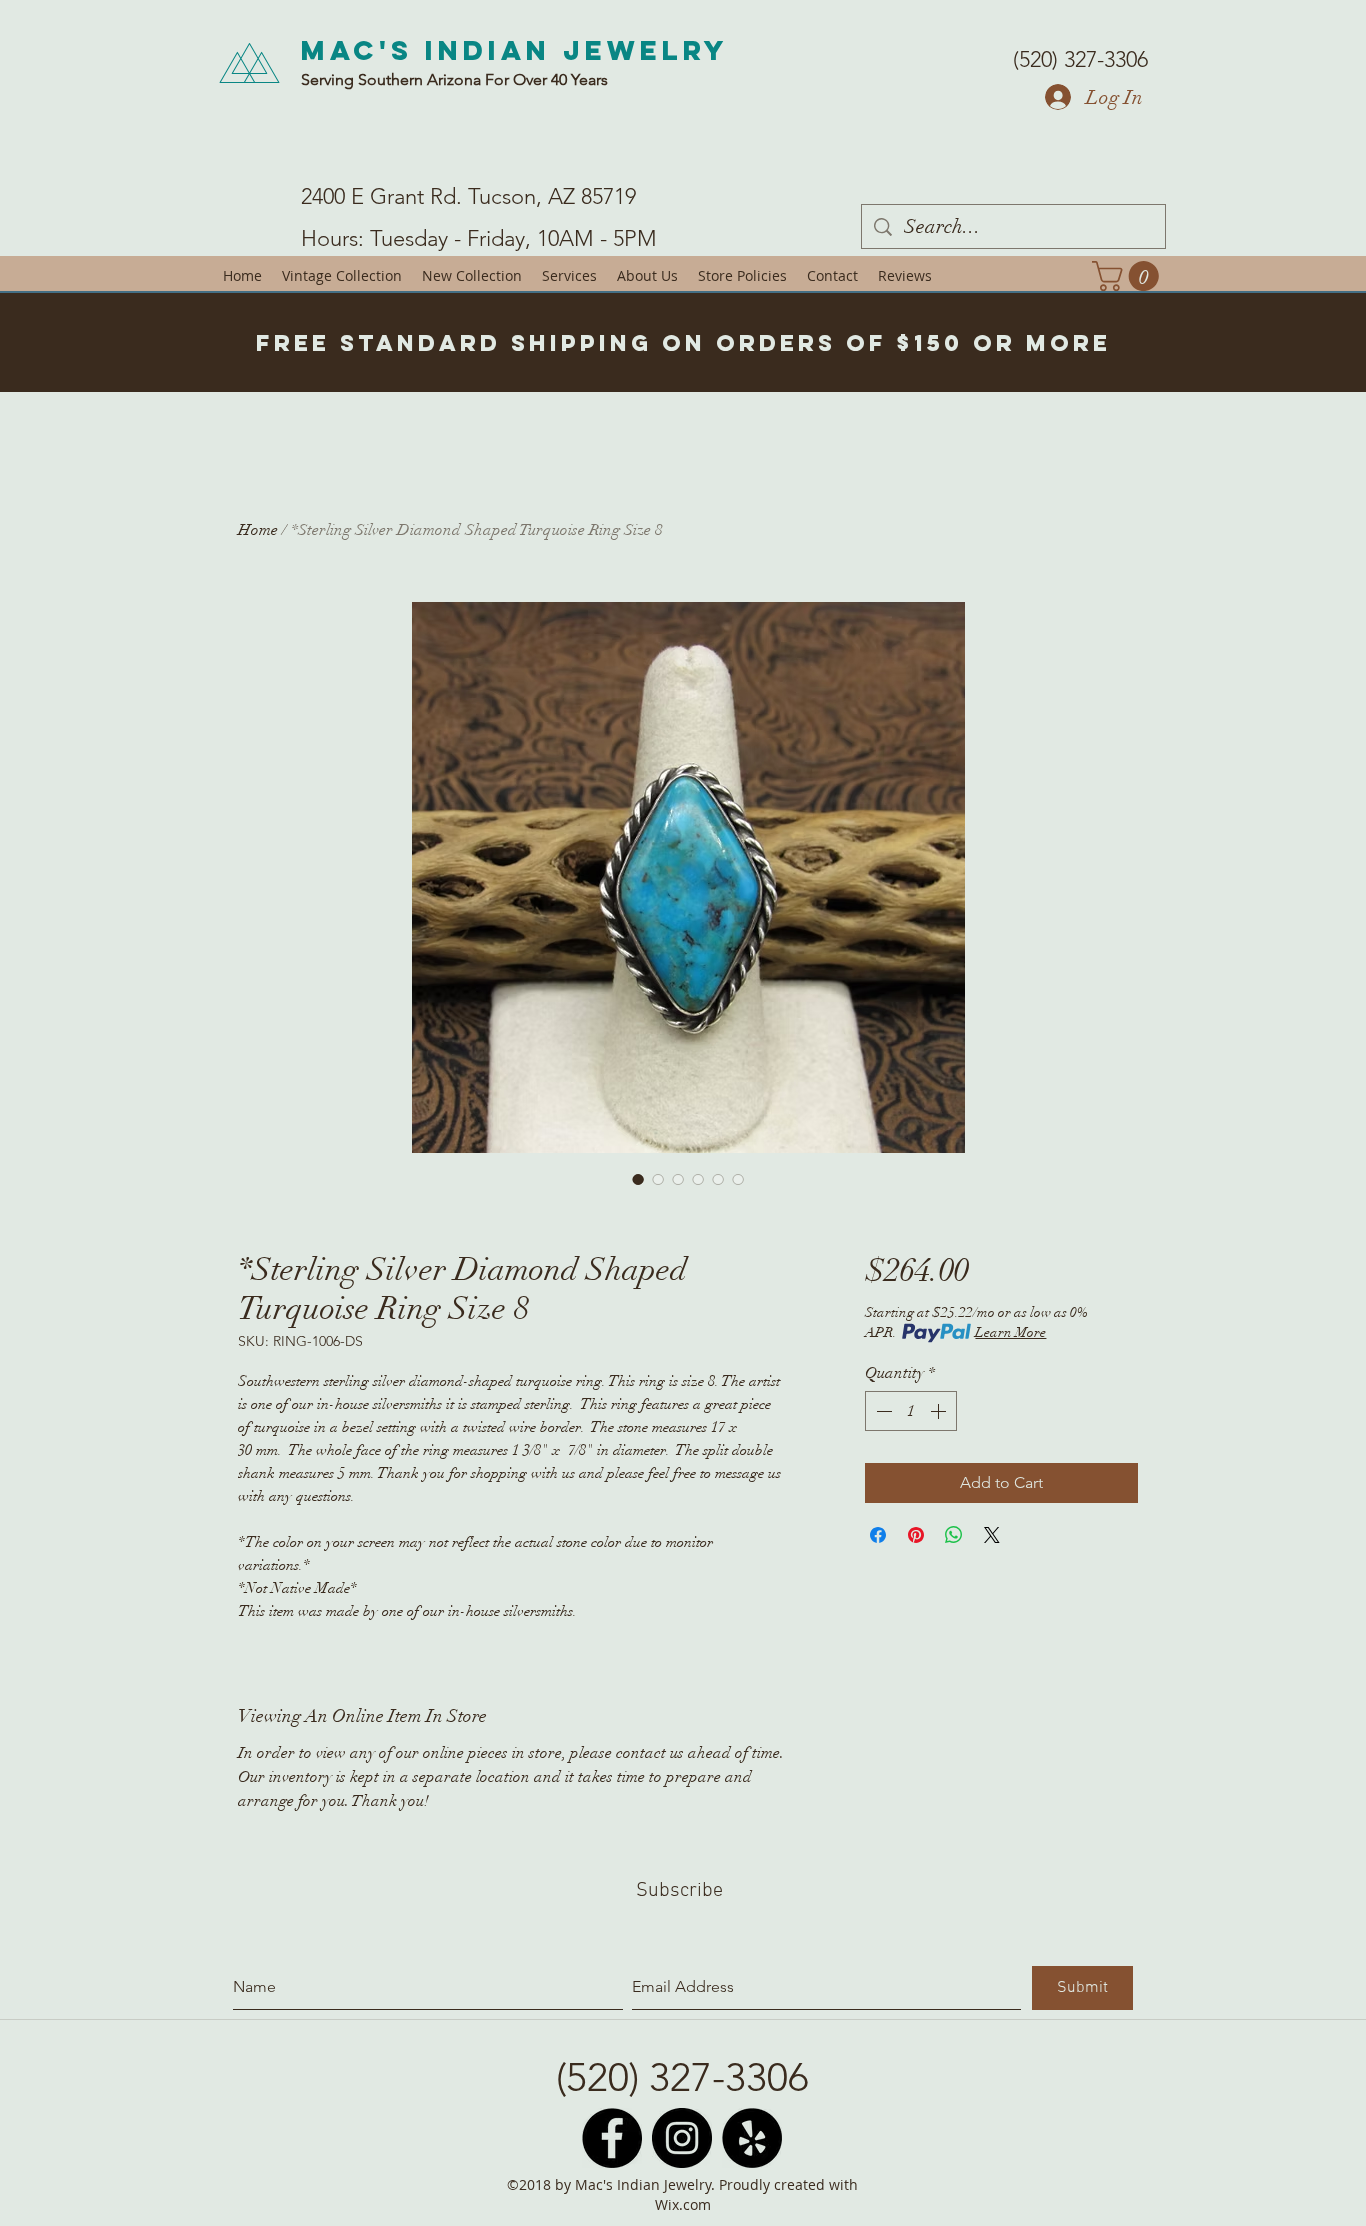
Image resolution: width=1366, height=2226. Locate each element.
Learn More (1010, 1332)
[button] (1129, 276)
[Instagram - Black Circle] (682, 2138)
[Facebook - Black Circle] (612, 2138)
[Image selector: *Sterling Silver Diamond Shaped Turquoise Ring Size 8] (638, 1179)
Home (258, 530)
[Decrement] (882, 1411)
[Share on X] (992, 1535)
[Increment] (940, 1411)
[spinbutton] (911, 1411)
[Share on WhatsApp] (954, 1535)
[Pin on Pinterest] (916, 1535)
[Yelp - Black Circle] (752, 2138)
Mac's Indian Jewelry (515, 50)
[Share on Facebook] (878, 1535)
